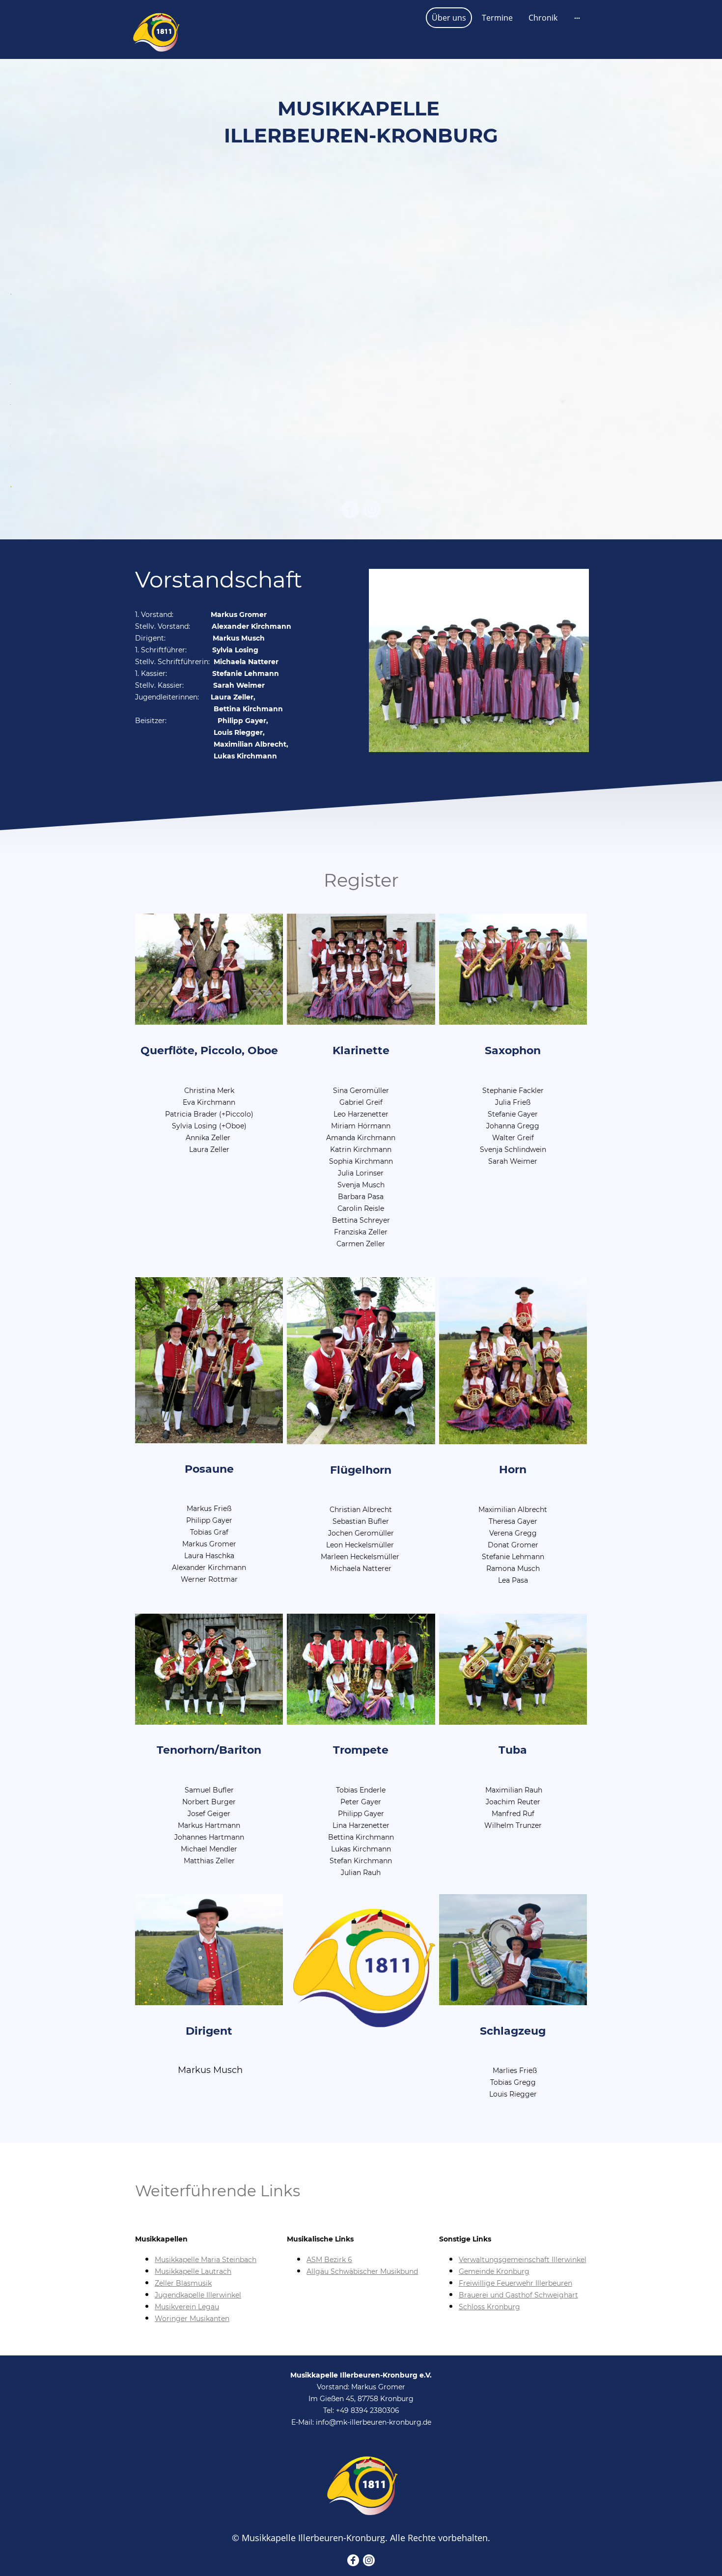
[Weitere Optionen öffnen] (577, 18)
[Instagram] (372, 509)
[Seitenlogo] (155, 29)
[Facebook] (350, 509)
